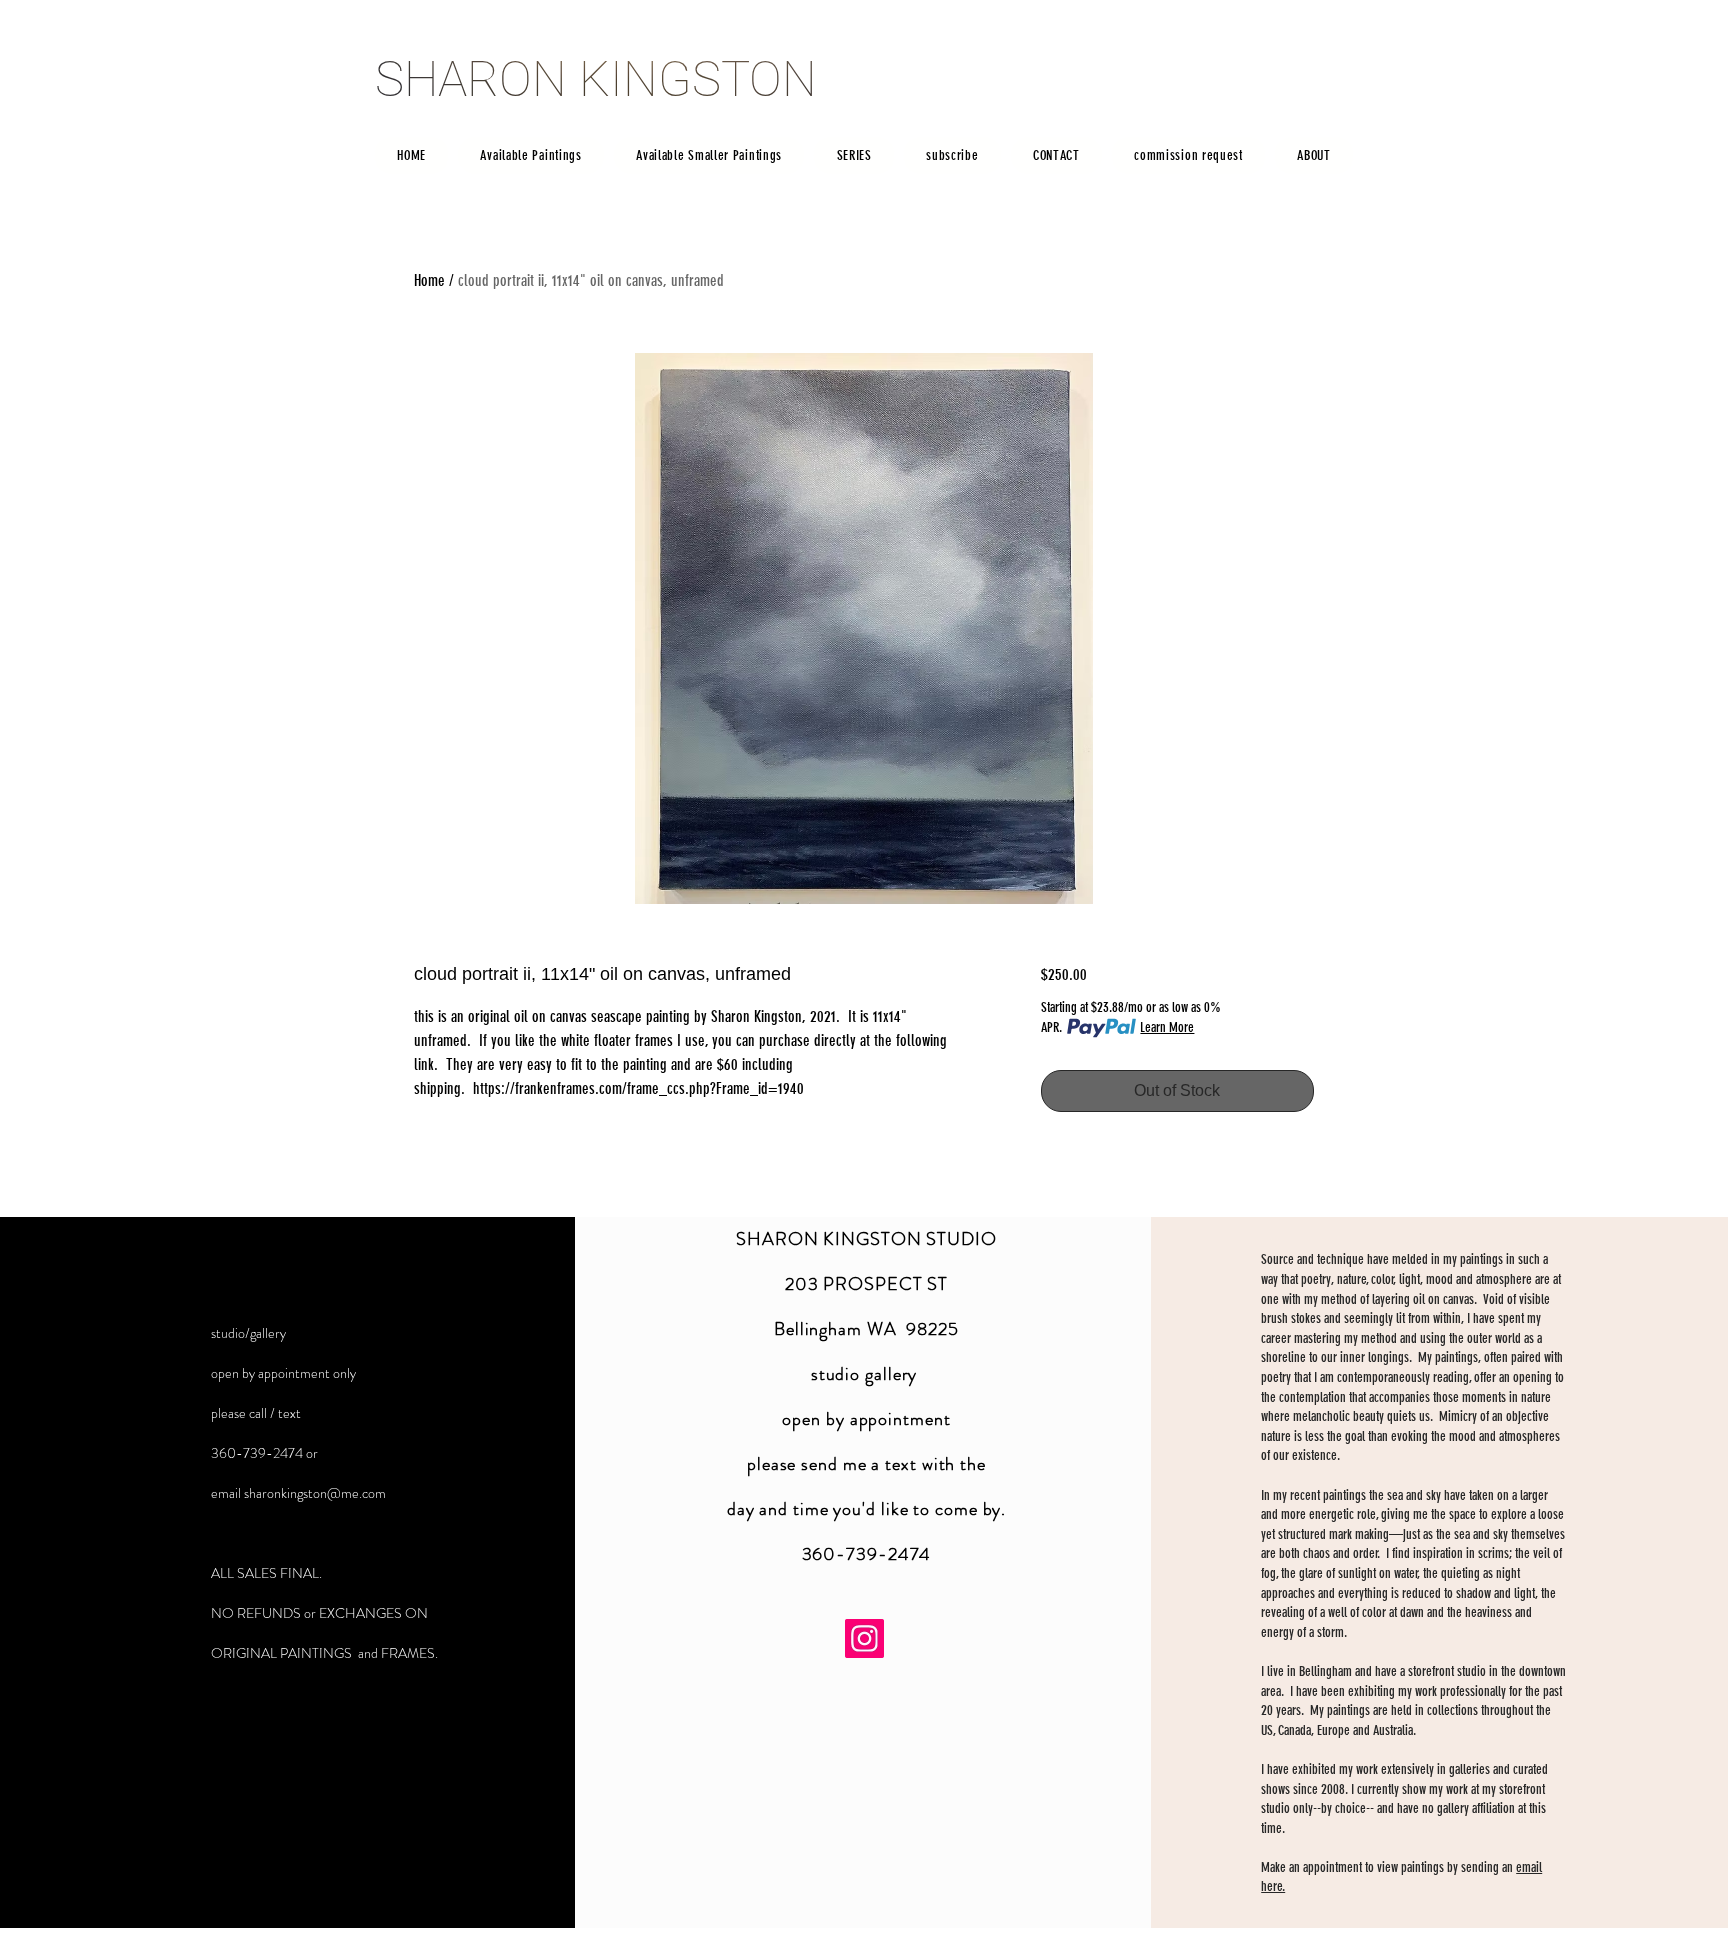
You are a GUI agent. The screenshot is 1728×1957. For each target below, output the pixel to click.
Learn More (1167, 1027)
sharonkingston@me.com (315, 1493)
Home (429, 280)
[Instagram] (864, 1638)
